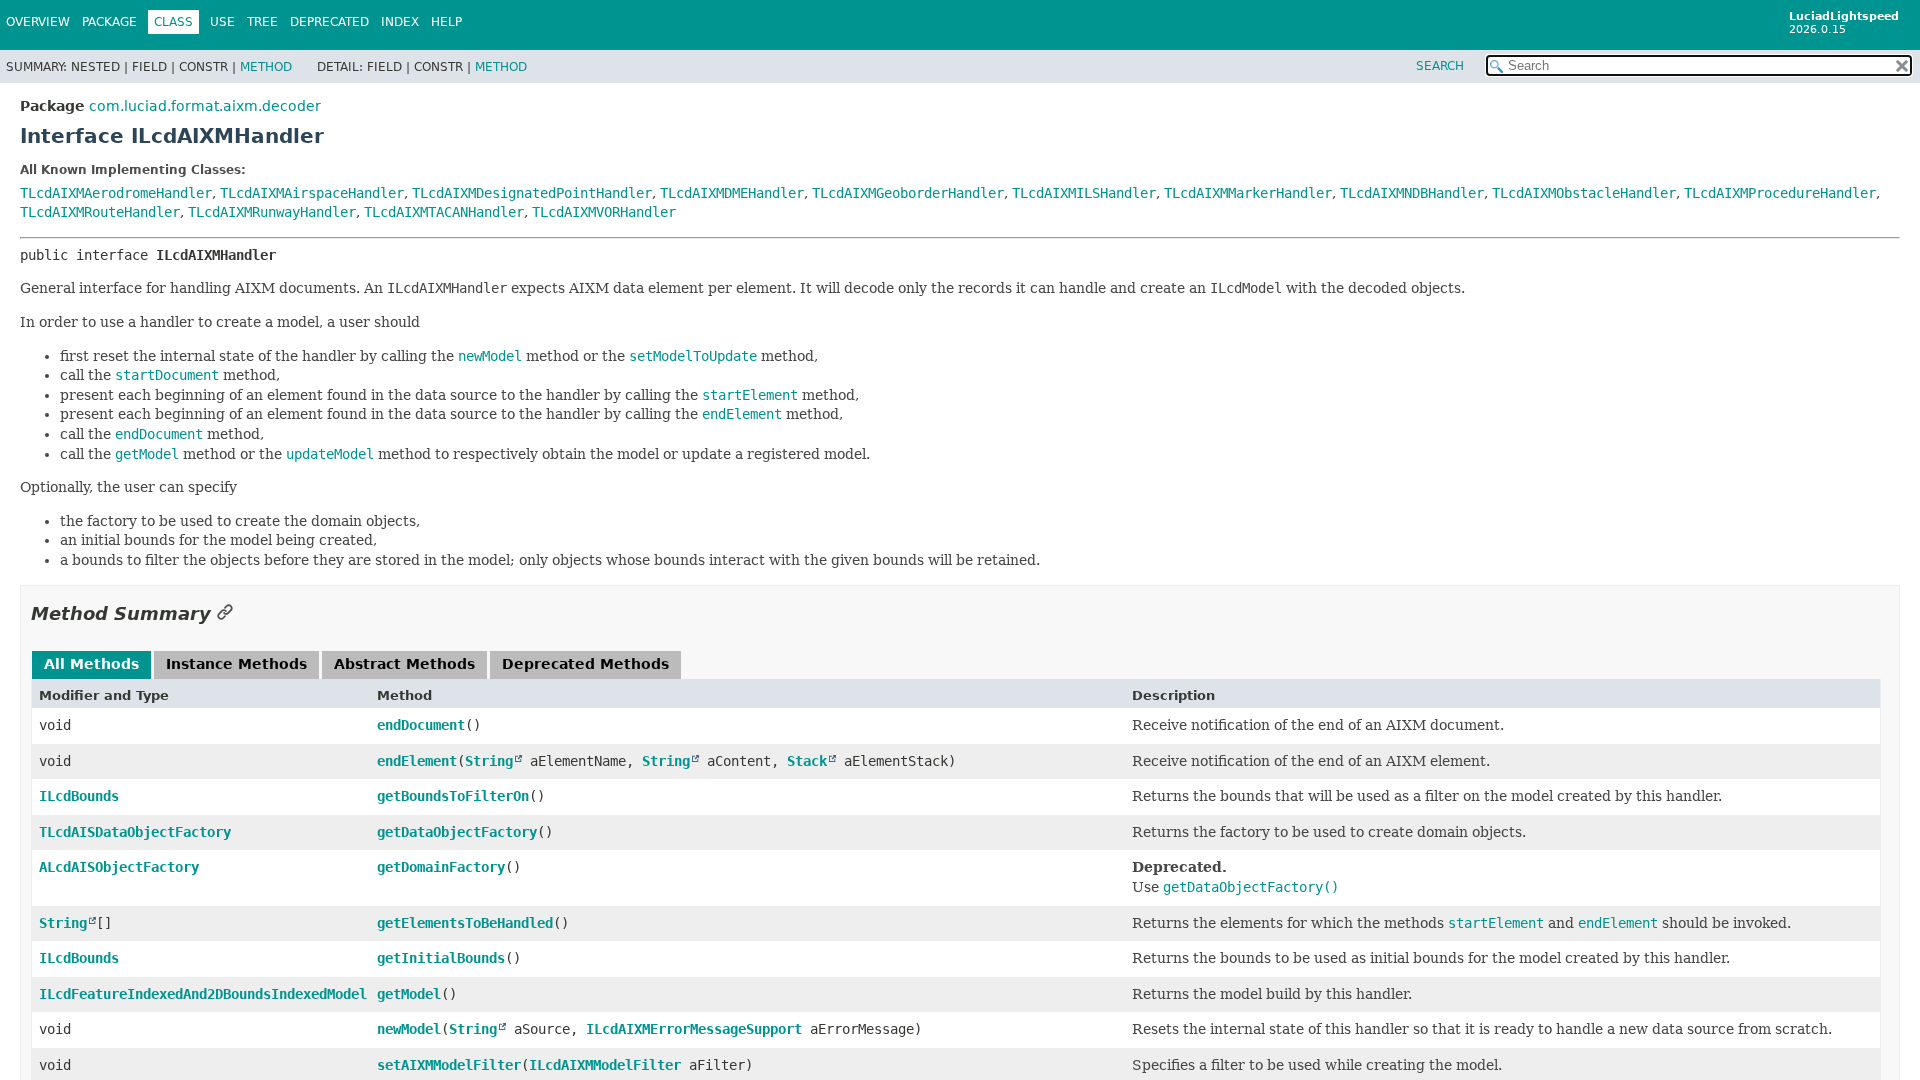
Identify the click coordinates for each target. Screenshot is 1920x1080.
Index (400, 22)
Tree (262, 22)
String (489, 761)
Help (446, 22)
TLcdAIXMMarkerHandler (1248, 193)
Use (222, 22)
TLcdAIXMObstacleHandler (1584, 193)
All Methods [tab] (91, 664)
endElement (417, 761)
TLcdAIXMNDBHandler (1412, 193)
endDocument (421, 725)
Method (266, 67)
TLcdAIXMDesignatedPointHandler (532, 193)
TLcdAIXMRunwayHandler (272, 212)
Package (109, 22)
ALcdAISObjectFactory (119, 867)
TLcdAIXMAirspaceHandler (312, 193)
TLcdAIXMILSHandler (1084, 193)
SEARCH (1440, 66)
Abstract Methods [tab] (404, 664)
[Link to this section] (225, 613)
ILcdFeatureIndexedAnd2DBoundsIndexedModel (203, 994)
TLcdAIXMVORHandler (604, 212)
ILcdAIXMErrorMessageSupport (694, 1029)
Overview (38, 22)
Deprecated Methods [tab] (585, 664)
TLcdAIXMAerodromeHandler (116, 193)
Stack (807, 761)
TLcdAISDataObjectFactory (135, 832)
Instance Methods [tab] (236, 664)
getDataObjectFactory (457, 832)
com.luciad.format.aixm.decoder (205, 106)
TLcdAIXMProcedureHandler (1780, 193)
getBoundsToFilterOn (453, 796)
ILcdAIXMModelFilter (605, 1065)
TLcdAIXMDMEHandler (732, 193)
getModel (409, 994)
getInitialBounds (441, 958)
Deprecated (329, 22)
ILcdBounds (79, 796)
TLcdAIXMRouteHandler (100, 212)
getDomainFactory (441, 867)
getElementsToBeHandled (465, 923)
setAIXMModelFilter (449, 1065)
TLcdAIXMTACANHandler (444, 212)
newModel (409, 1029)
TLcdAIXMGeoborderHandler (908, 193)
